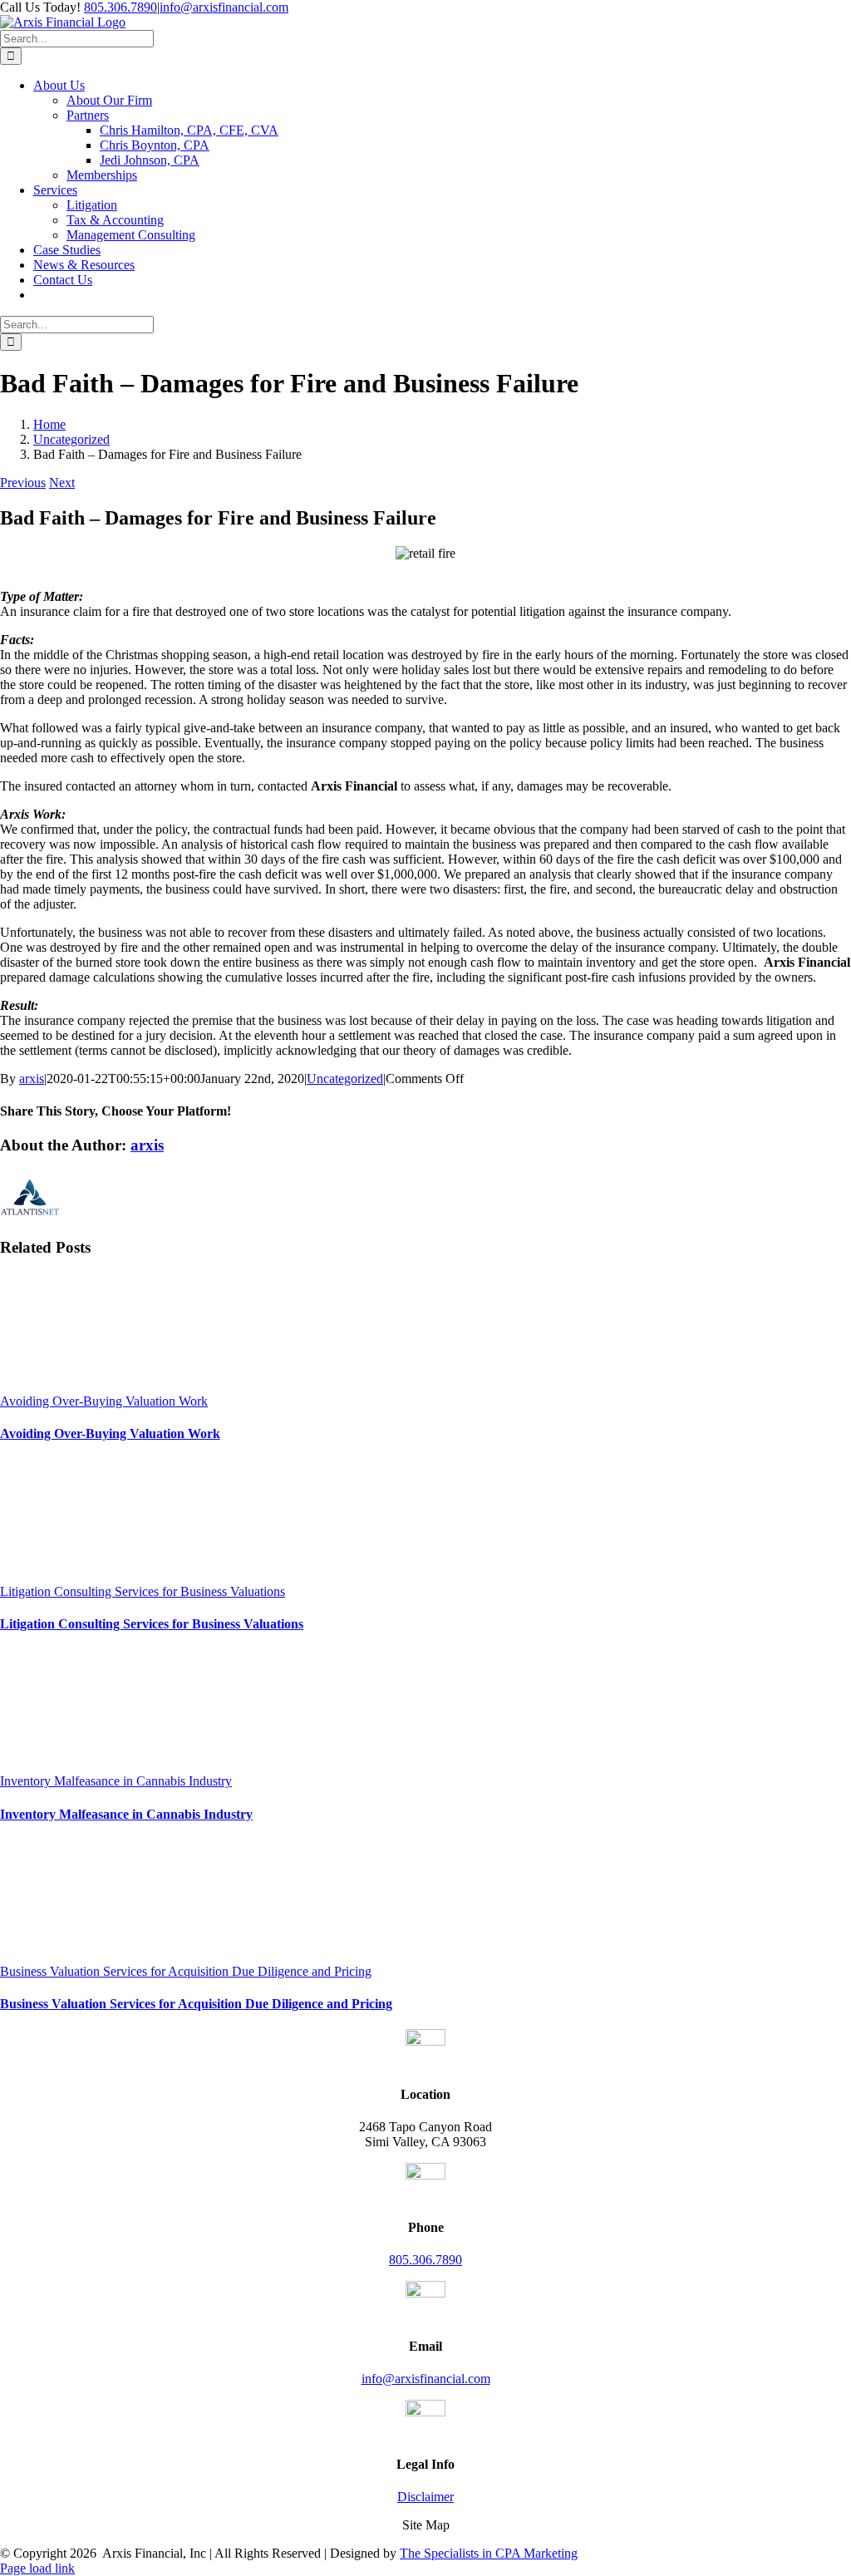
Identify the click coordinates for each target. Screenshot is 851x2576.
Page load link (37, 2568)
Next (62, 483)
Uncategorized (345, 1079)
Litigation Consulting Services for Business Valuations (143, 1591)
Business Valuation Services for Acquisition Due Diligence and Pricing (186, 1971)
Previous (23, 483)
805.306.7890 (121, 7)
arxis (32, 1079)
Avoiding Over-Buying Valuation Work (104, 1401)
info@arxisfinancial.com (224, 7)
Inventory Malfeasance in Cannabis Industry (116, 1781)
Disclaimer (425, 2497)
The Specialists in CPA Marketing (489, 2553)
